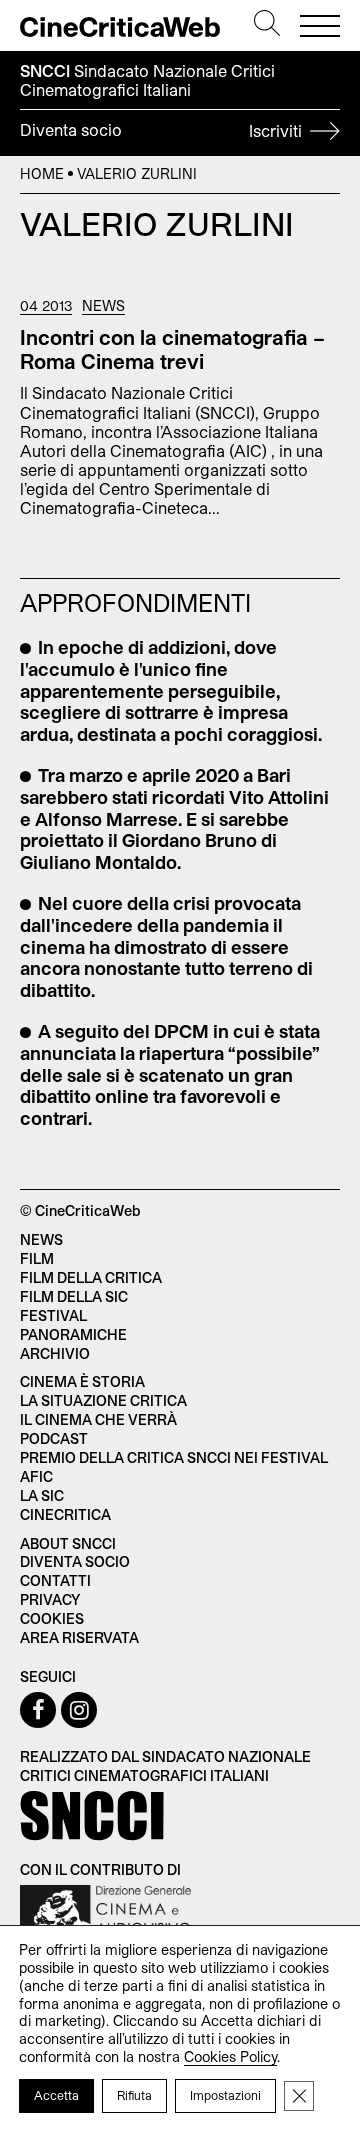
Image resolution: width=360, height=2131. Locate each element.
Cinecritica (65, 1514)
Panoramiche (73, 1334)
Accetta (56, 2095)
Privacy (50, 1599)
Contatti (55, 1580)
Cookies (52, 1618)
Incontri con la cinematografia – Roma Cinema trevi (172, 349)
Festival (53, 1315)
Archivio (55, 1353)
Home (42, 173)
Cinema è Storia (82, 1381)
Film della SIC (74, 1296)
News (103, 306)
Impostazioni (225, 2095)
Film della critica (91, 1277)
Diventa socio (163, 130)
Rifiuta (134, 2095)
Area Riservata (79, 1637)
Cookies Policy (230, 2056)
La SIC (42, 1495)
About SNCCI (68, 1543)
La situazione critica (103, 1400)
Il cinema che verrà (98, 1419)
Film (37, 1258)
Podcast (54, 1438)
